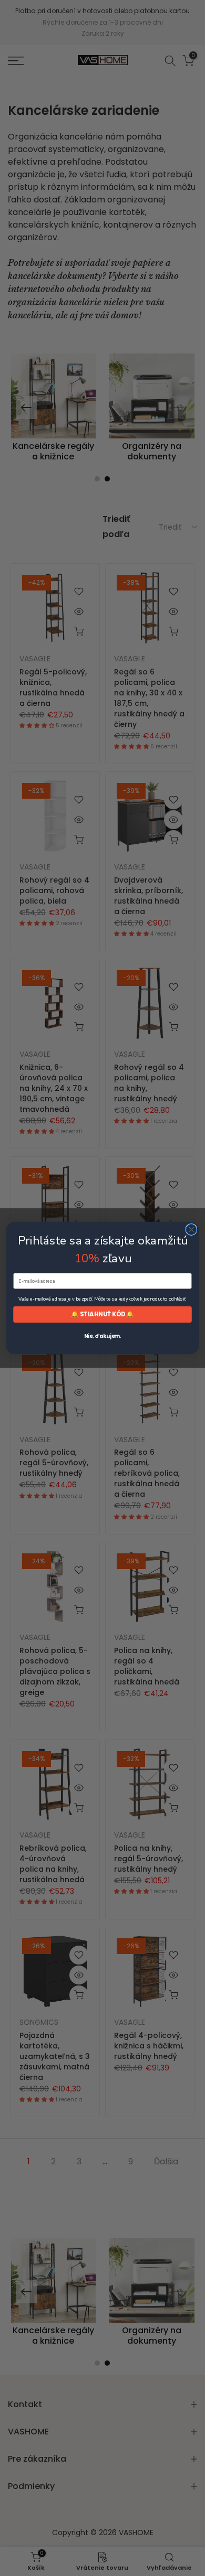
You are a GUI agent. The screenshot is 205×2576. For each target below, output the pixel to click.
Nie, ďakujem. (102, 1336)
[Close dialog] (191, 1229)
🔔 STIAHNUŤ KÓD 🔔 (102, 1314)
